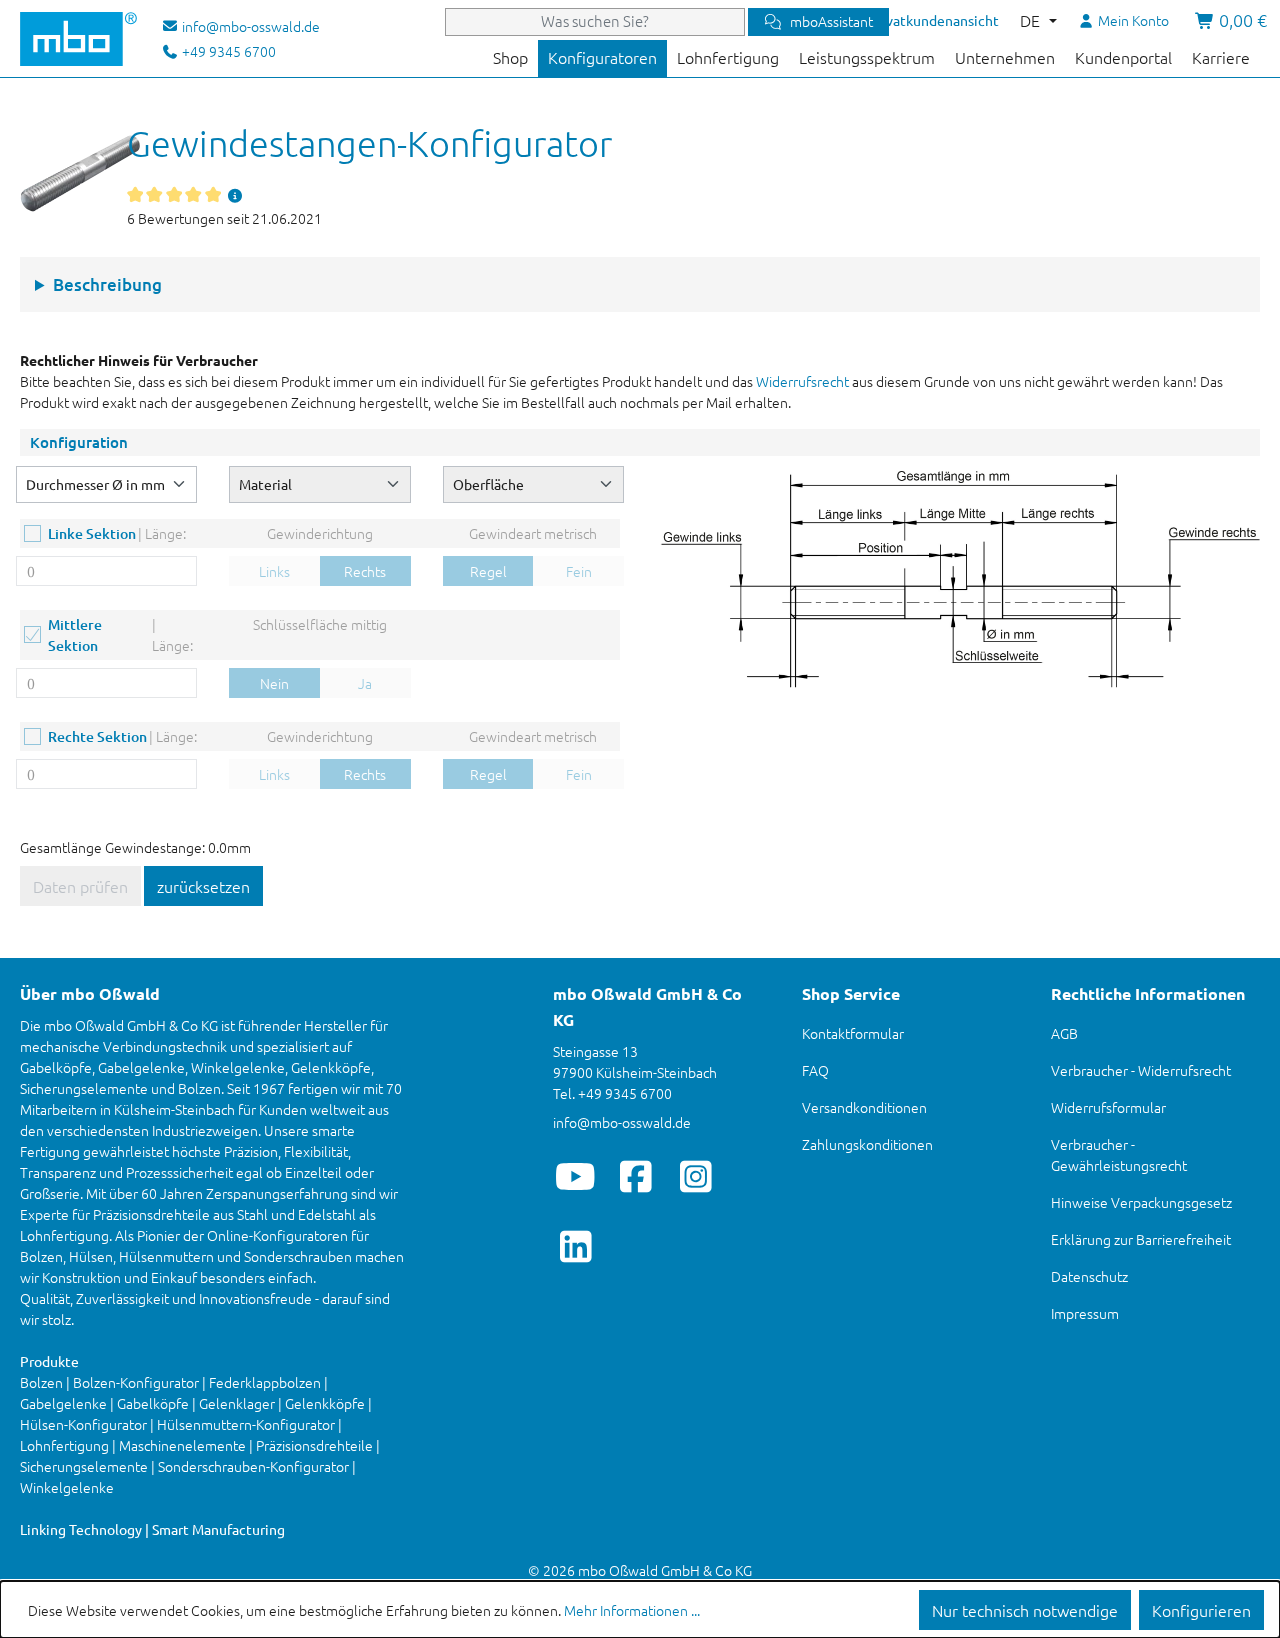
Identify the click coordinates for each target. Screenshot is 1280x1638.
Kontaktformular (853, 1033)
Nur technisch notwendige (1025, 1610)
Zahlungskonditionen (867, 1144)
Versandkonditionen (864, 1107)
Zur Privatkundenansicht (921, 20)
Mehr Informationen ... (632, 1610)
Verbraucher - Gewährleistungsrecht (1119, 1154)
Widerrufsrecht (802, 381)
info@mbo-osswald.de (622, 1122)
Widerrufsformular (1108, 1107)
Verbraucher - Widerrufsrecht (1141, 1070)
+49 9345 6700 (227, 51)
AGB (1064, 1033)
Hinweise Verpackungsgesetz (1141, 1202)
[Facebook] (635, 1176)
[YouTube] (575, 1176)
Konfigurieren (1201, 1610)
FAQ (815, 1070)
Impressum (1085, 1313)
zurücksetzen (203, 886)
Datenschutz (1089, 1276)
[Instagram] (695, 1176)
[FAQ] (235, 195)
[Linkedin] (575, 1246)
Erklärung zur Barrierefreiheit (1141, 1239)
